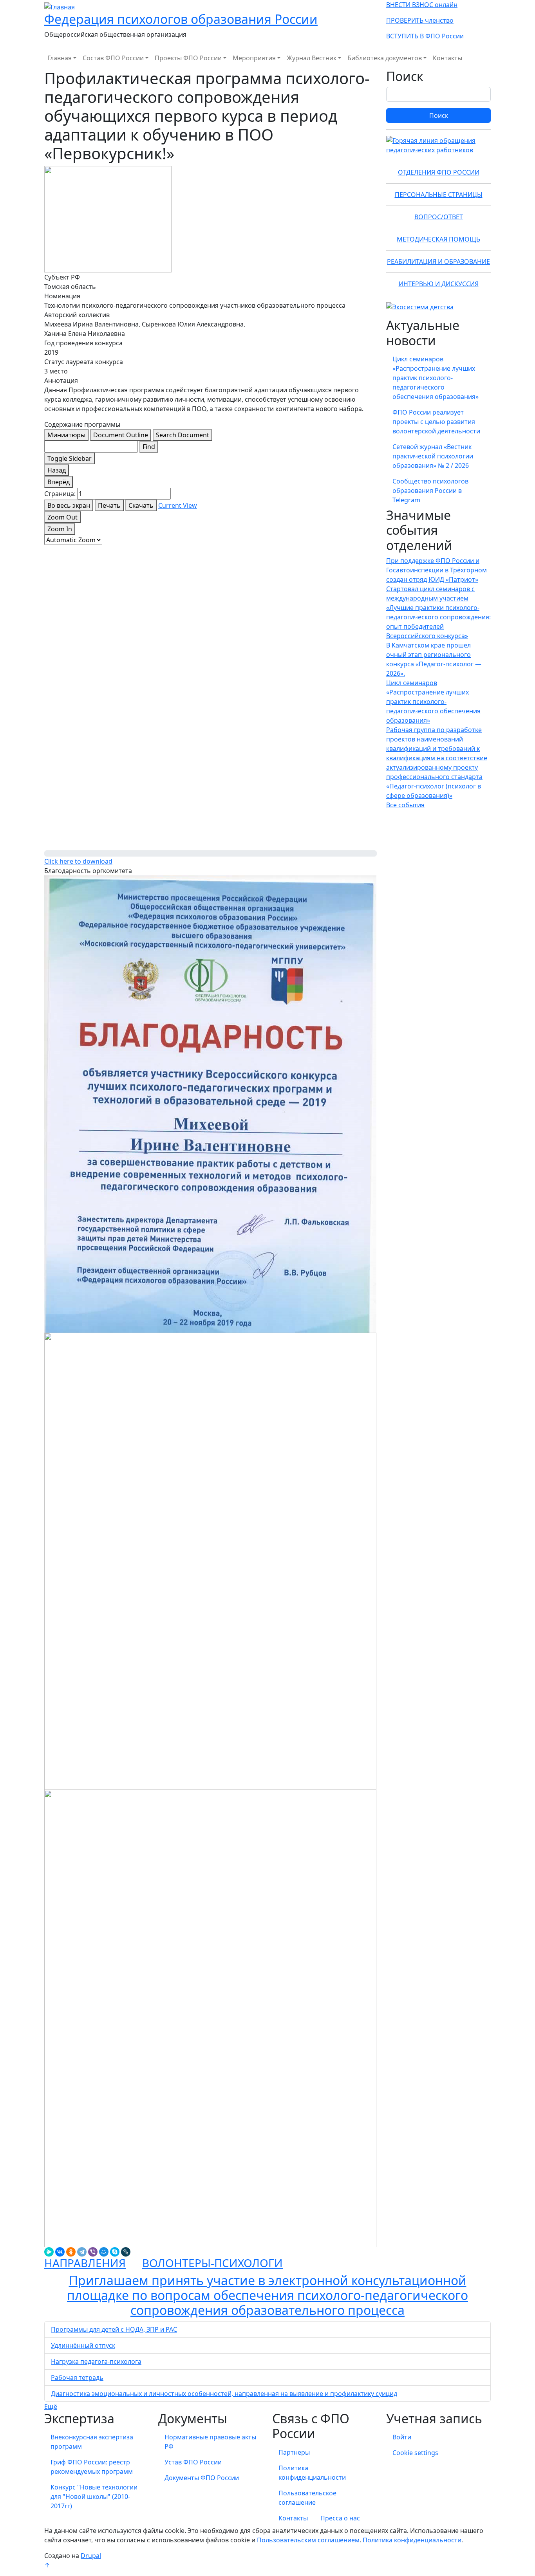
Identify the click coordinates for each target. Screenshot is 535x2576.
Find (149, 447)
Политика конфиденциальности (312, 2473)
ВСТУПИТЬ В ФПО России (425, 36)
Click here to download (78, 861)
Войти (402, 2437)
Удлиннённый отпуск (83, 2345)
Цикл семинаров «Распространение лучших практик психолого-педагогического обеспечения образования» (436, 378)
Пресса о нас (340, 2518)
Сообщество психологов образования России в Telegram (430, 491)
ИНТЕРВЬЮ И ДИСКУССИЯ (439, 284)
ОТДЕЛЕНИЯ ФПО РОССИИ (439, 172)
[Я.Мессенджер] (49, 2252)
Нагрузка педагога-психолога (96, 2361)
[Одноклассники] (71, 2252)
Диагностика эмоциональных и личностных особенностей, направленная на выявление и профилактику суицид (224, 2394)
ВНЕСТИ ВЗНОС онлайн (422, 5)
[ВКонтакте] (60, 2252)
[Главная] (60, 6)
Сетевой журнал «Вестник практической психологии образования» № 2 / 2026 (433, 456)
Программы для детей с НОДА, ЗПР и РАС (114, 2329)
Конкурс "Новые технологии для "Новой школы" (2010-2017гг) (94, 2497)
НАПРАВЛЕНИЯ (85, 2263)
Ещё (51, 2406)
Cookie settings (415, 2453)
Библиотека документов (385, 58)
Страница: (60, 494)
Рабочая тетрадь (77, 2378)
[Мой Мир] (104, 2252)
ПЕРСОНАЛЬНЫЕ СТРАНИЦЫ (439, 195)
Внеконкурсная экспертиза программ (92, 2442)
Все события (405, 805)
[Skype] (115, 2252)
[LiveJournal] (126, 2252)
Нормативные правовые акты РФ (210, 2442)
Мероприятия (254, 58)
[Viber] (93, 2252)
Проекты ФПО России (188, 58)
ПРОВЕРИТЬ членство (420, 20)
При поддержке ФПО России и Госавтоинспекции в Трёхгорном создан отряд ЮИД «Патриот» (436, 570)
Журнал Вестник (312, 58)
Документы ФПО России (202, 2478)
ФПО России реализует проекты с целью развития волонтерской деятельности (436, 422)
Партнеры (294, 2452)
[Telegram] (82, 2252)
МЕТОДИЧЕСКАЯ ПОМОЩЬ (438, 239)
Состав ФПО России (113, 58)
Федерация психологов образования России (181, 19)
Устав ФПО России (193, 2462)
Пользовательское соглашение (307, 2498)
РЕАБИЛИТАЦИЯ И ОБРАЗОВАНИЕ (438, 262)
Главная (60, 58)
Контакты (447, 58)
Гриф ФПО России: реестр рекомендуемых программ (92, 2467)
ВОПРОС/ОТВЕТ (439, 217)
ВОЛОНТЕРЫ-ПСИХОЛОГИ (212, 2263)
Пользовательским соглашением (308, 2540)
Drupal (91, 2556)
